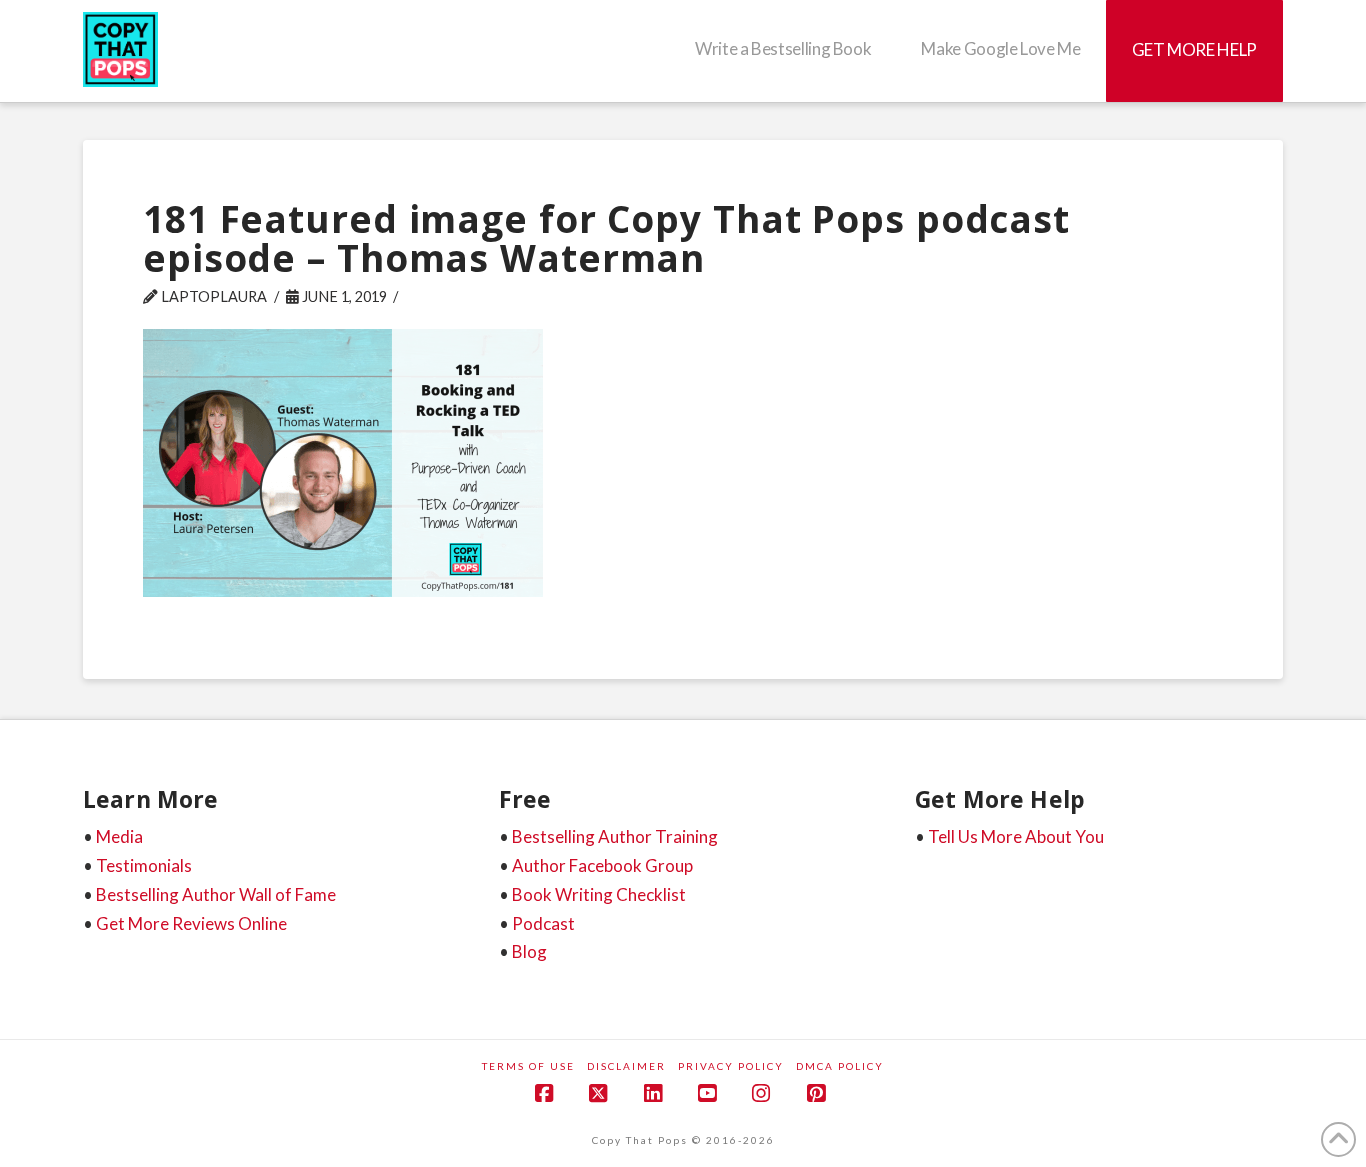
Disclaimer (626, 1066)
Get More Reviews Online (191, 923)
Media (119, 836)
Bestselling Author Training (615, 836)
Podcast (543, 923)
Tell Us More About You (1016, 836)
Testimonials (144, 865)
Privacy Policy (731, 1066)
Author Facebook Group (602, 865)
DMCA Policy (840, 1066)
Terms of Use (528, 1066)
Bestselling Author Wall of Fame (216, 894)
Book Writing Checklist (599, 894)
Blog (529, 951)
